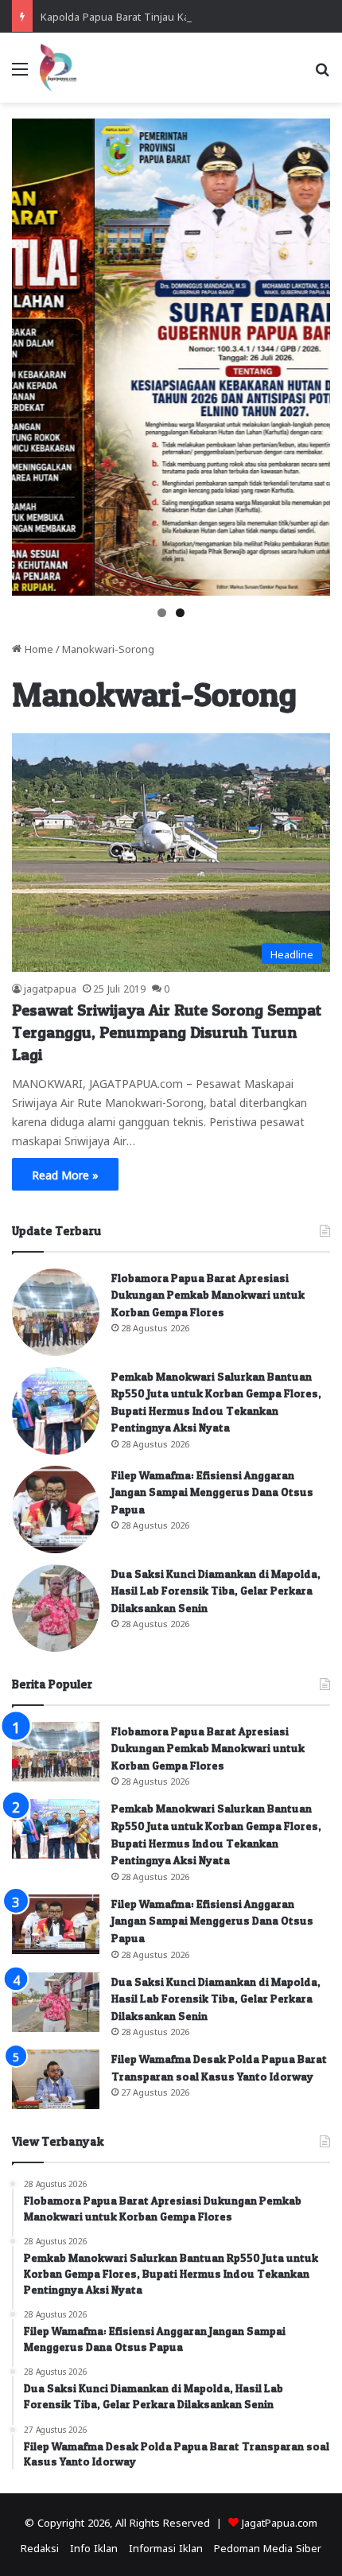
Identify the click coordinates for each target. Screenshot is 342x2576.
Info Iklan (94, 2547)
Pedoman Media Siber (268, 2547)
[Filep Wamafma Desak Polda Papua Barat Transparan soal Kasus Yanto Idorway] (56, 2079)
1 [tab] (162, 613)
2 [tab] (180, 613)
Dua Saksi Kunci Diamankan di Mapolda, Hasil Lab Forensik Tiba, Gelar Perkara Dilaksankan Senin (216, 1591)
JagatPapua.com (280, 2522)
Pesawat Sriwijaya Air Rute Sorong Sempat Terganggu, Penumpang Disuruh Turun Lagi (167, 1032)
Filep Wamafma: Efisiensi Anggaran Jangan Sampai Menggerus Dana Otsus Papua (212, 1492)
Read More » (65, 1174)
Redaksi (40, 2547)
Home (37, 648)
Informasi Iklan (166, 2547)
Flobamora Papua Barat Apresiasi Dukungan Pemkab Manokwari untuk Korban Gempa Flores (208, 1295)
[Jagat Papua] (58, 68)
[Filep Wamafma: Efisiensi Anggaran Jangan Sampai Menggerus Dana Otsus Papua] (56, 1509)
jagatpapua (50, 988)
